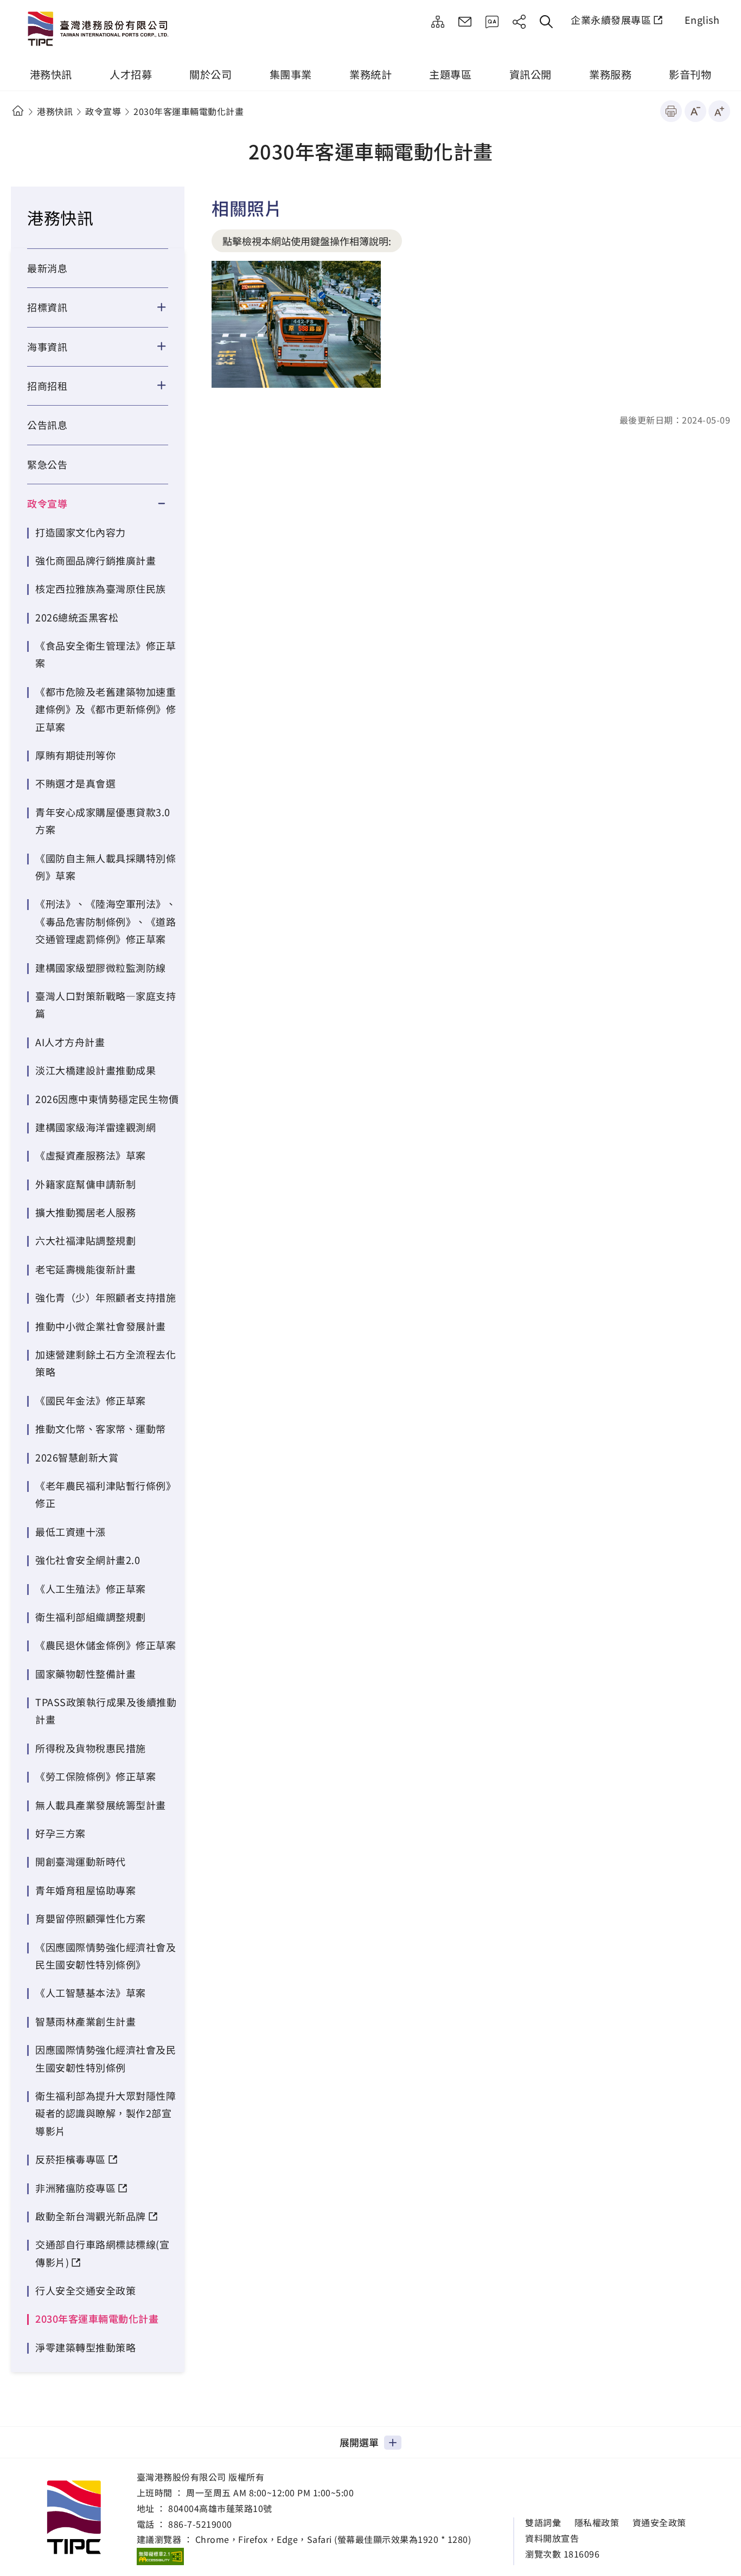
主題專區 (450, 74)
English (702, 20)
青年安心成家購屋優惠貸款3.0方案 (103, 821)
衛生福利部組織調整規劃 (91, 1617)
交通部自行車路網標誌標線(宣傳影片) (102, 2253)
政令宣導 (103, 111)
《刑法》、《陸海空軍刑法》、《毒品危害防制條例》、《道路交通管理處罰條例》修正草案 (106, 921)
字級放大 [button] (719, 111)
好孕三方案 (60, 1833)
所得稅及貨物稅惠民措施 (91, 1748)
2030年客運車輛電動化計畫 (97, 2318)
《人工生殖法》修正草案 (91, 1588)
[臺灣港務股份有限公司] (100, 30)
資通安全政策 (659, 2523)
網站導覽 (438, 22)
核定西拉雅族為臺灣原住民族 (101, 588)
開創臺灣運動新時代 (81, 1861)
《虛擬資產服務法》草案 (91, 1155)
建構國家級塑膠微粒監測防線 (101, 967)
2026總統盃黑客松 (77, 617)
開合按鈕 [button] (168, 307)
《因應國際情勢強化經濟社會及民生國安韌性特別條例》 (106, 1956)
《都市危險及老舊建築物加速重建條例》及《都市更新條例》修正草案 (106, 709)
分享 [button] (519, 22)
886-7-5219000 (200, 2524)
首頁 (18, 111)
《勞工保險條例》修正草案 (95, 1776)
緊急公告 (47, 464)
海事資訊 (47, 347)
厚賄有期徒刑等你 (75, 755)
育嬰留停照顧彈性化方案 (91, 1918)
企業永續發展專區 (611, 20)
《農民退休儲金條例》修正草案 (106, 1645)
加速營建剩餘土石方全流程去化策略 (106, 1363)
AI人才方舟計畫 (70, 1042)
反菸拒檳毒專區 (71, 2159)
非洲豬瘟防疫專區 (75, 2188)
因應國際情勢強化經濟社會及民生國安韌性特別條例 (106, 2058)
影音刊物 (690, 74)
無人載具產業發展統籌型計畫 (101, 1805)
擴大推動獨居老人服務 (85, 1212)
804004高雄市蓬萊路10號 (220, 2508)
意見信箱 (465, 22)
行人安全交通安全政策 (85, 2290)
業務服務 (610, 74)
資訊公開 (531, 74)
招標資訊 (47, 307)
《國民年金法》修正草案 (91, 1400)
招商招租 (47, 386)
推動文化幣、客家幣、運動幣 (101, 1428)
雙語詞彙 (543, 2523)
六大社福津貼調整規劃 (85, 1240)
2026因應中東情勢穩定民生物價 (107, 1099)
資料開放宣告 (552, 2538)
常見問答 (492, 22)
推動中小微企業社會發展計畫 (101, 1326)
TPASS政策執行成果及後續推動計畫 (106, 1710)
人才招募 (131, 74)
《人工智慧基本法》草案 (91, 1992)
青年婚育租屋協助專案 (85, 1890)
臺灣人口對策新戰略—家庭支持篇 (106, 1004)
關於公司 (210, 74)
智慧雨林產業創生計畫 (85, 2021)
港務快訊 (51, 74)
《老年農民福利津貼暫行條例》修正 (106, 1494)
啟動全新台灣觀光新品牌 (91, 2216)
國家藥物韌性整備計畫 (85, 1674)
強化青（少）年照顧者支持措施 (106, 1297)
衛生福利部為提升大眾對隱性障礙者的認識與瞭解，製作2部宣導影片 (106, 2113)
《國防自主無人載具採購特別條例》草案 (106, 867)
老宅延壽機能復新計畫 (85, 1269)
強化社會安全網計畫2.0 (88, 1560)
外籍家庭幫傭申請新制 (85, 1184)
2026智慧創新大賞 (77, 1457)
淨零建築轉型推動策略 (85, 2347)
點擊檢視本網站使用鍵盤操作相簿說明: (307, 241)
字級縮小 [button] (695, 111)
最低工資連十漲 (71, 1531)
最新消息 (47, 268)
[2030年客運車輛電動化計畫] (296, 324)
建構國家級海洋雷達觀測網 (95, 1127)
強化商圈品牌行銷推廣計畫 (95, 560)
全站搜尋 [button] (546, 22)
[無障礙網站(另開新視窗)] (161, 2556)
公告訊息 (47, 425)
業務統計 (370, 74)
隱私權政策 (597, 2523)
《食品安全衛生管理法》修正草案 (106, 654)
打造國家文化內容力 (81, 532)
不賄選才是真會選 (75, 783)
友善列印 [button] (671, 111)
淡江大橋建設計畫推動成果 (95, 1070)
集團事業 (291, 74)
